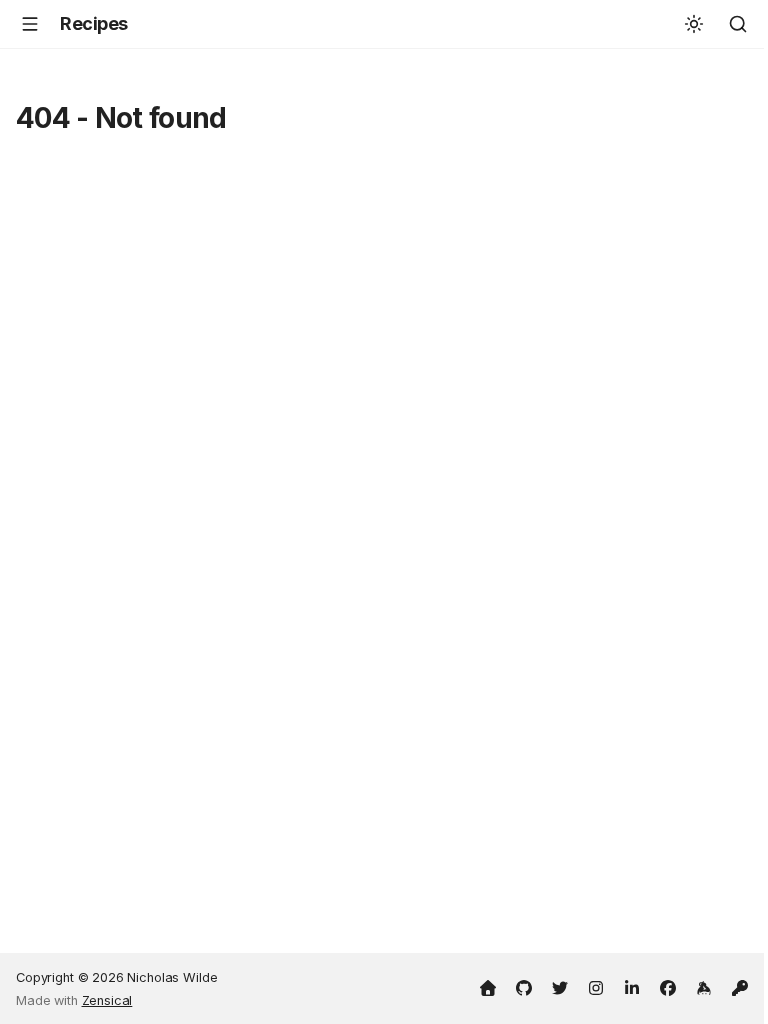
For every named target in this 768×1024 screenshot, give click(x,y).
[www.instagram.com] (596, 986)
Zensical (107, 1000)
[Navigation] (30, 24)
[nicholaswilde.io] (488, 986)
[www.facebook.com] (668, 986)
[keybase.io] (704, 986)
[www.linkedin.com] (632, 986)
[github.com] (524, 986)
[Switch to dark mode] (694, 24)
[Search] (738, 24)
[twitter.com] (560, 986)
